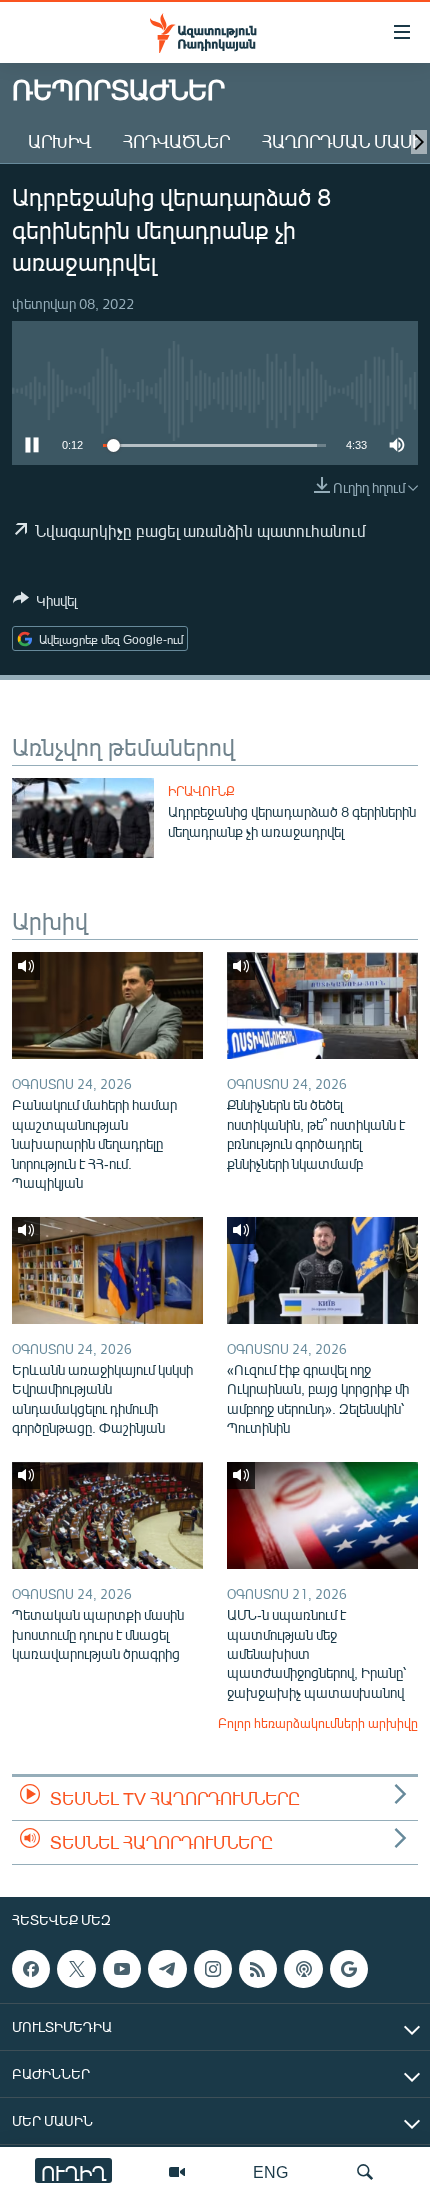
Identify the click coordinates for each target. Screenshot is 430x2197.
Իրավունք (201, 791)
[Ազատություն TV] (177, 2172)
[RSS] (258, 1969)
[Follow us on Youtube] (122, 1969)
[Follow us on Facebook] (31, 1969)
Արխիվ (59, 141)
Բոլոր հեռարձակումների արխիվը (318, 1723)
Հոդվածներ (176, 141)
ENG (270, 2171)
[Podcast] (303, 1969)
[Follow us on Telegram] (167, 1969)
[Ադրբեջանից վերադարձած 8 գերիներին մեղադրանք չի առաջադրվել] (83, 818)
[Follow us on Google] (349, 1969)
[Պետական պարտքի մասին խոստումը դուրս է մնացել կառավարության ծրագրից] (107, 1515)
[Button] (45, 604)
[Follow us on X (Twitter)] (76, 1969)
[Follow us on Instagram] (213, 1969)
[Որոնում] (365, 2172)
